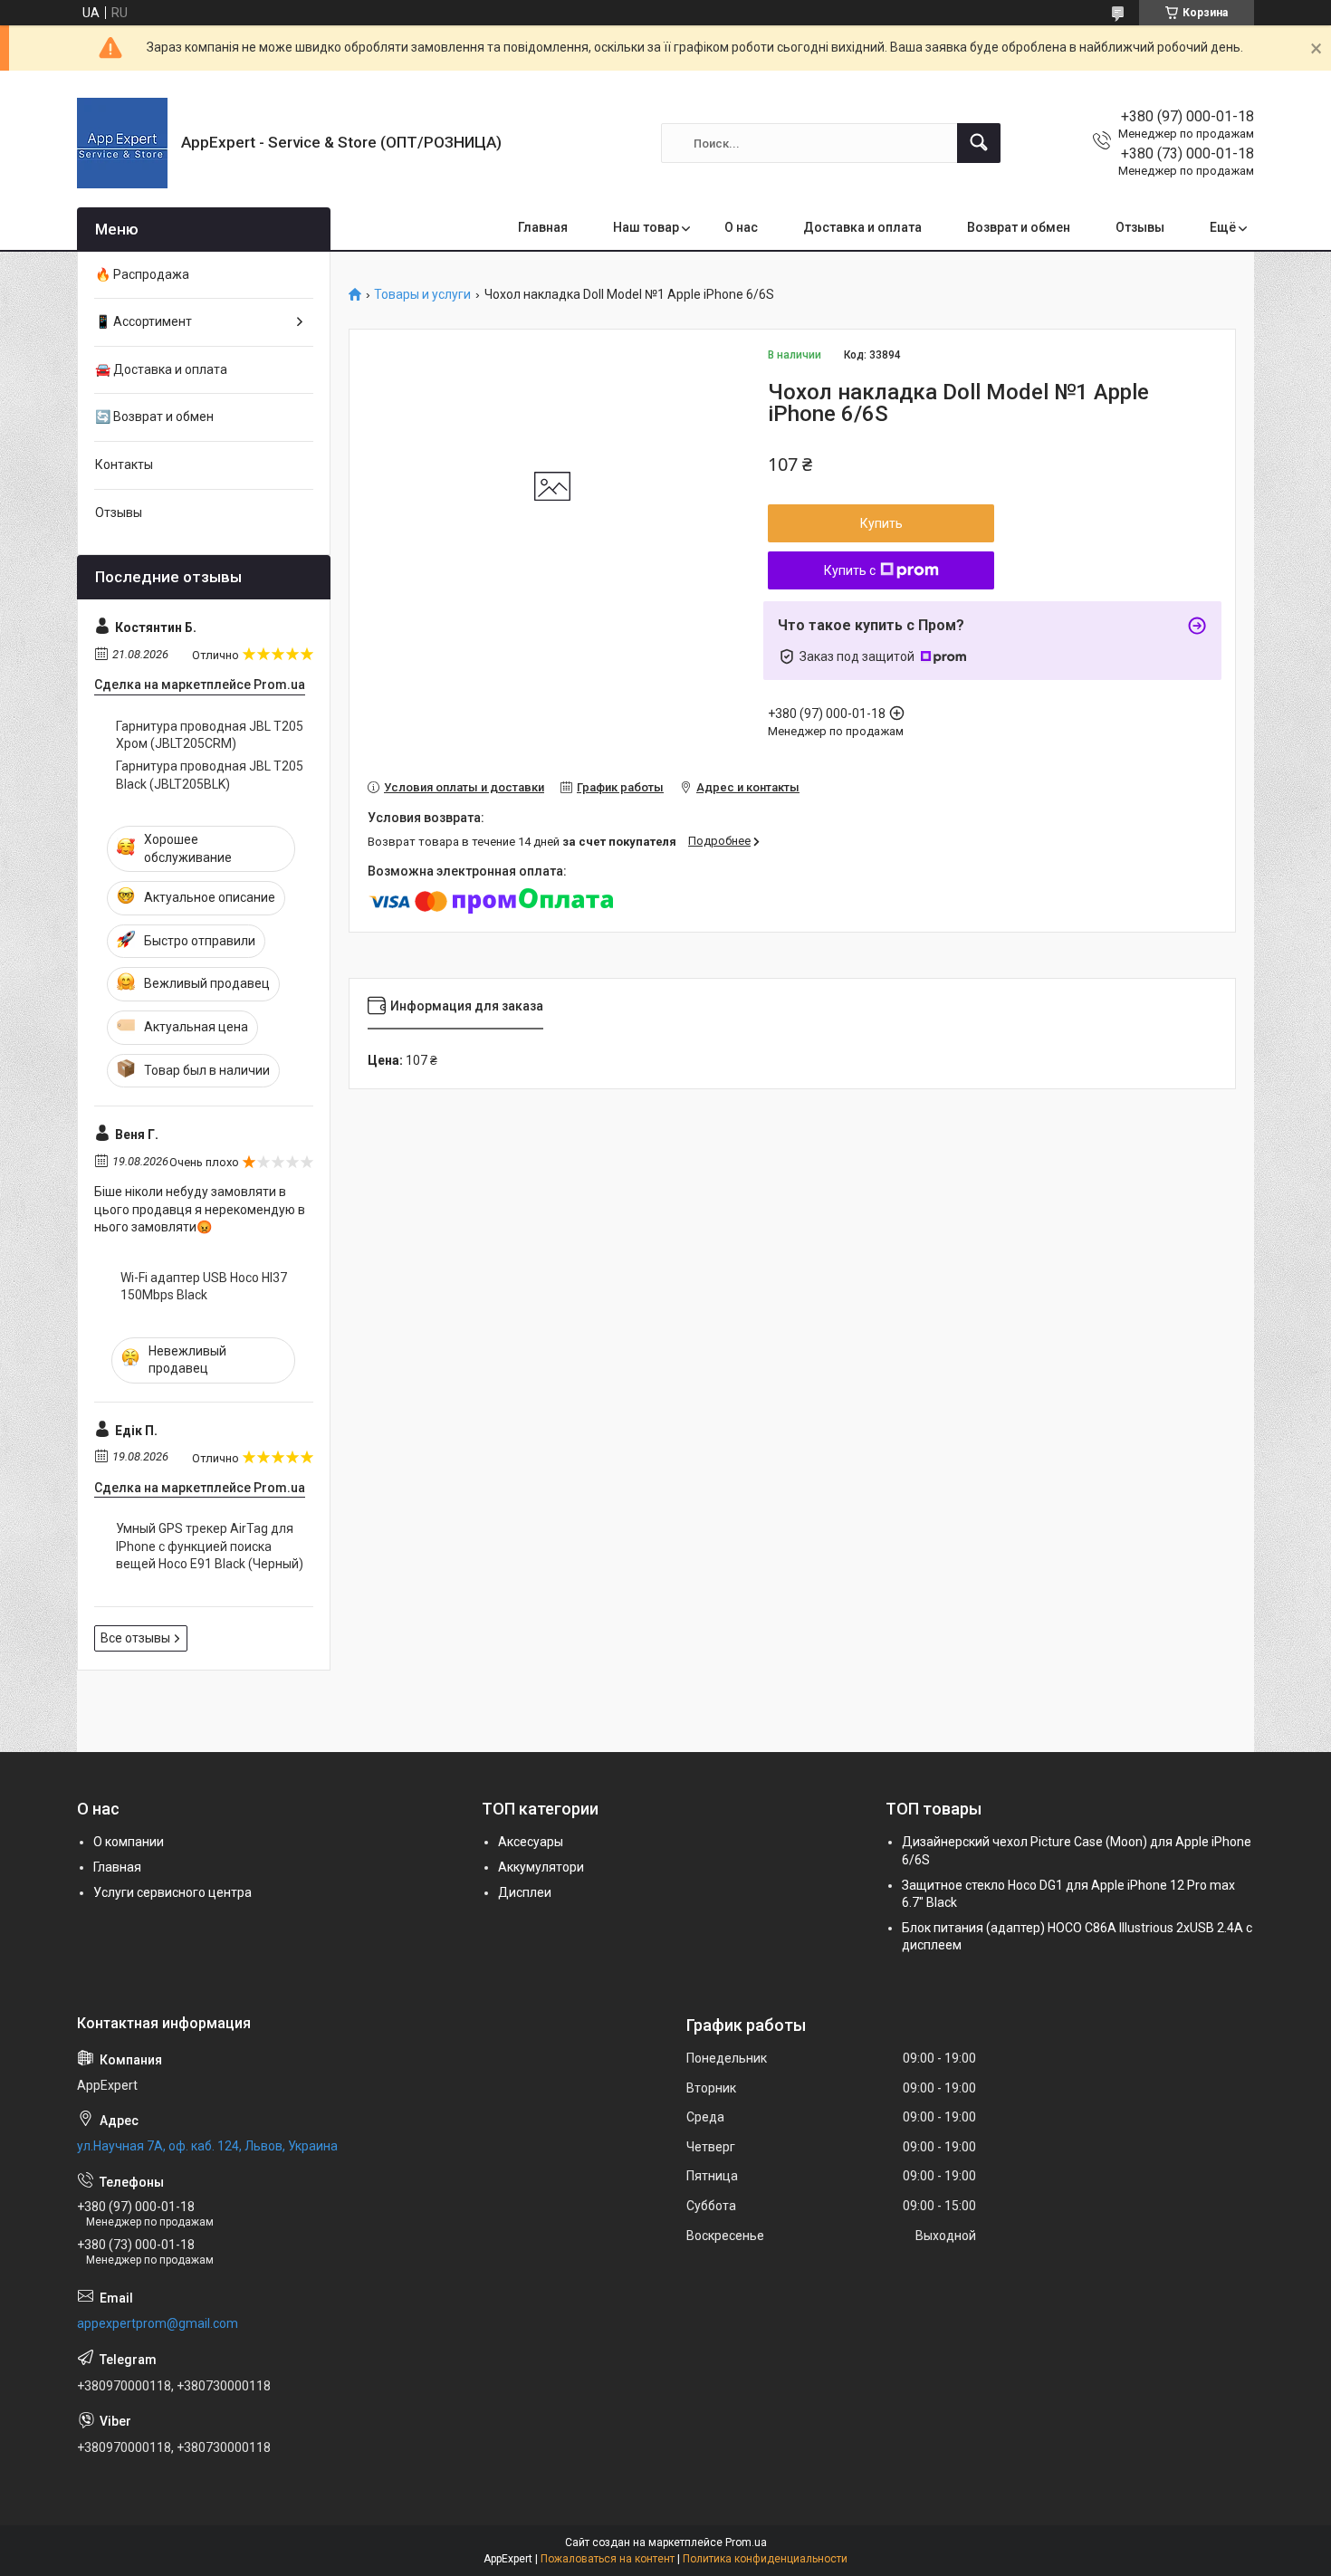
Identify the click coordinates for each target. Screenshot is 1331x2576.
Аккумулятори (541, 1867)
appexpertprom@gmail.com (158, 2323)
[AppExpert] (122, 143)
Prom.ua (746, 2542)
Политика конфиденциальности (765, 2559)
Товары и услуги (422, 295)
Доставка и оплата (862, 227)
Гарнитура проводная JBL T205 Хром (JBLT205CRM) (210, 735)
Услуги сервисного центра (172, 1892)
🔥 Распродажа (142, 274)
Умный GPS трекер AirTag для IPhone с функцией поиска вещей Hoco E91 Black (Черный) (210, 1546)
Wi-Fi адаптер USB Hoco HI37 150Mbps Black (204, 1287)
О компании (129, 1842)
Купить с (850, 570)
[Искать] (979, 143)
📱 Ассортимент (144, 321)
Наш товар (646, 227)
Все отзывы (135, 1638)
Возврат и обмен (1019, 227)
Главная (543, 227)
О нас (741, 227)
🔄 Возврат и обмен (154, 417)
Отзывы (1140, 227)
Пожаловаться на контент (608, 2559)
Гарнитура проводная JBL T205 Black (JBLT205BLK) (210, 775)
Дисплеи (525, 1892)
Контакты (124, 464)
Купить (881, 523)
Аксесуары (531, 1842)
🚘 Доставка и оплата (161, 369)
